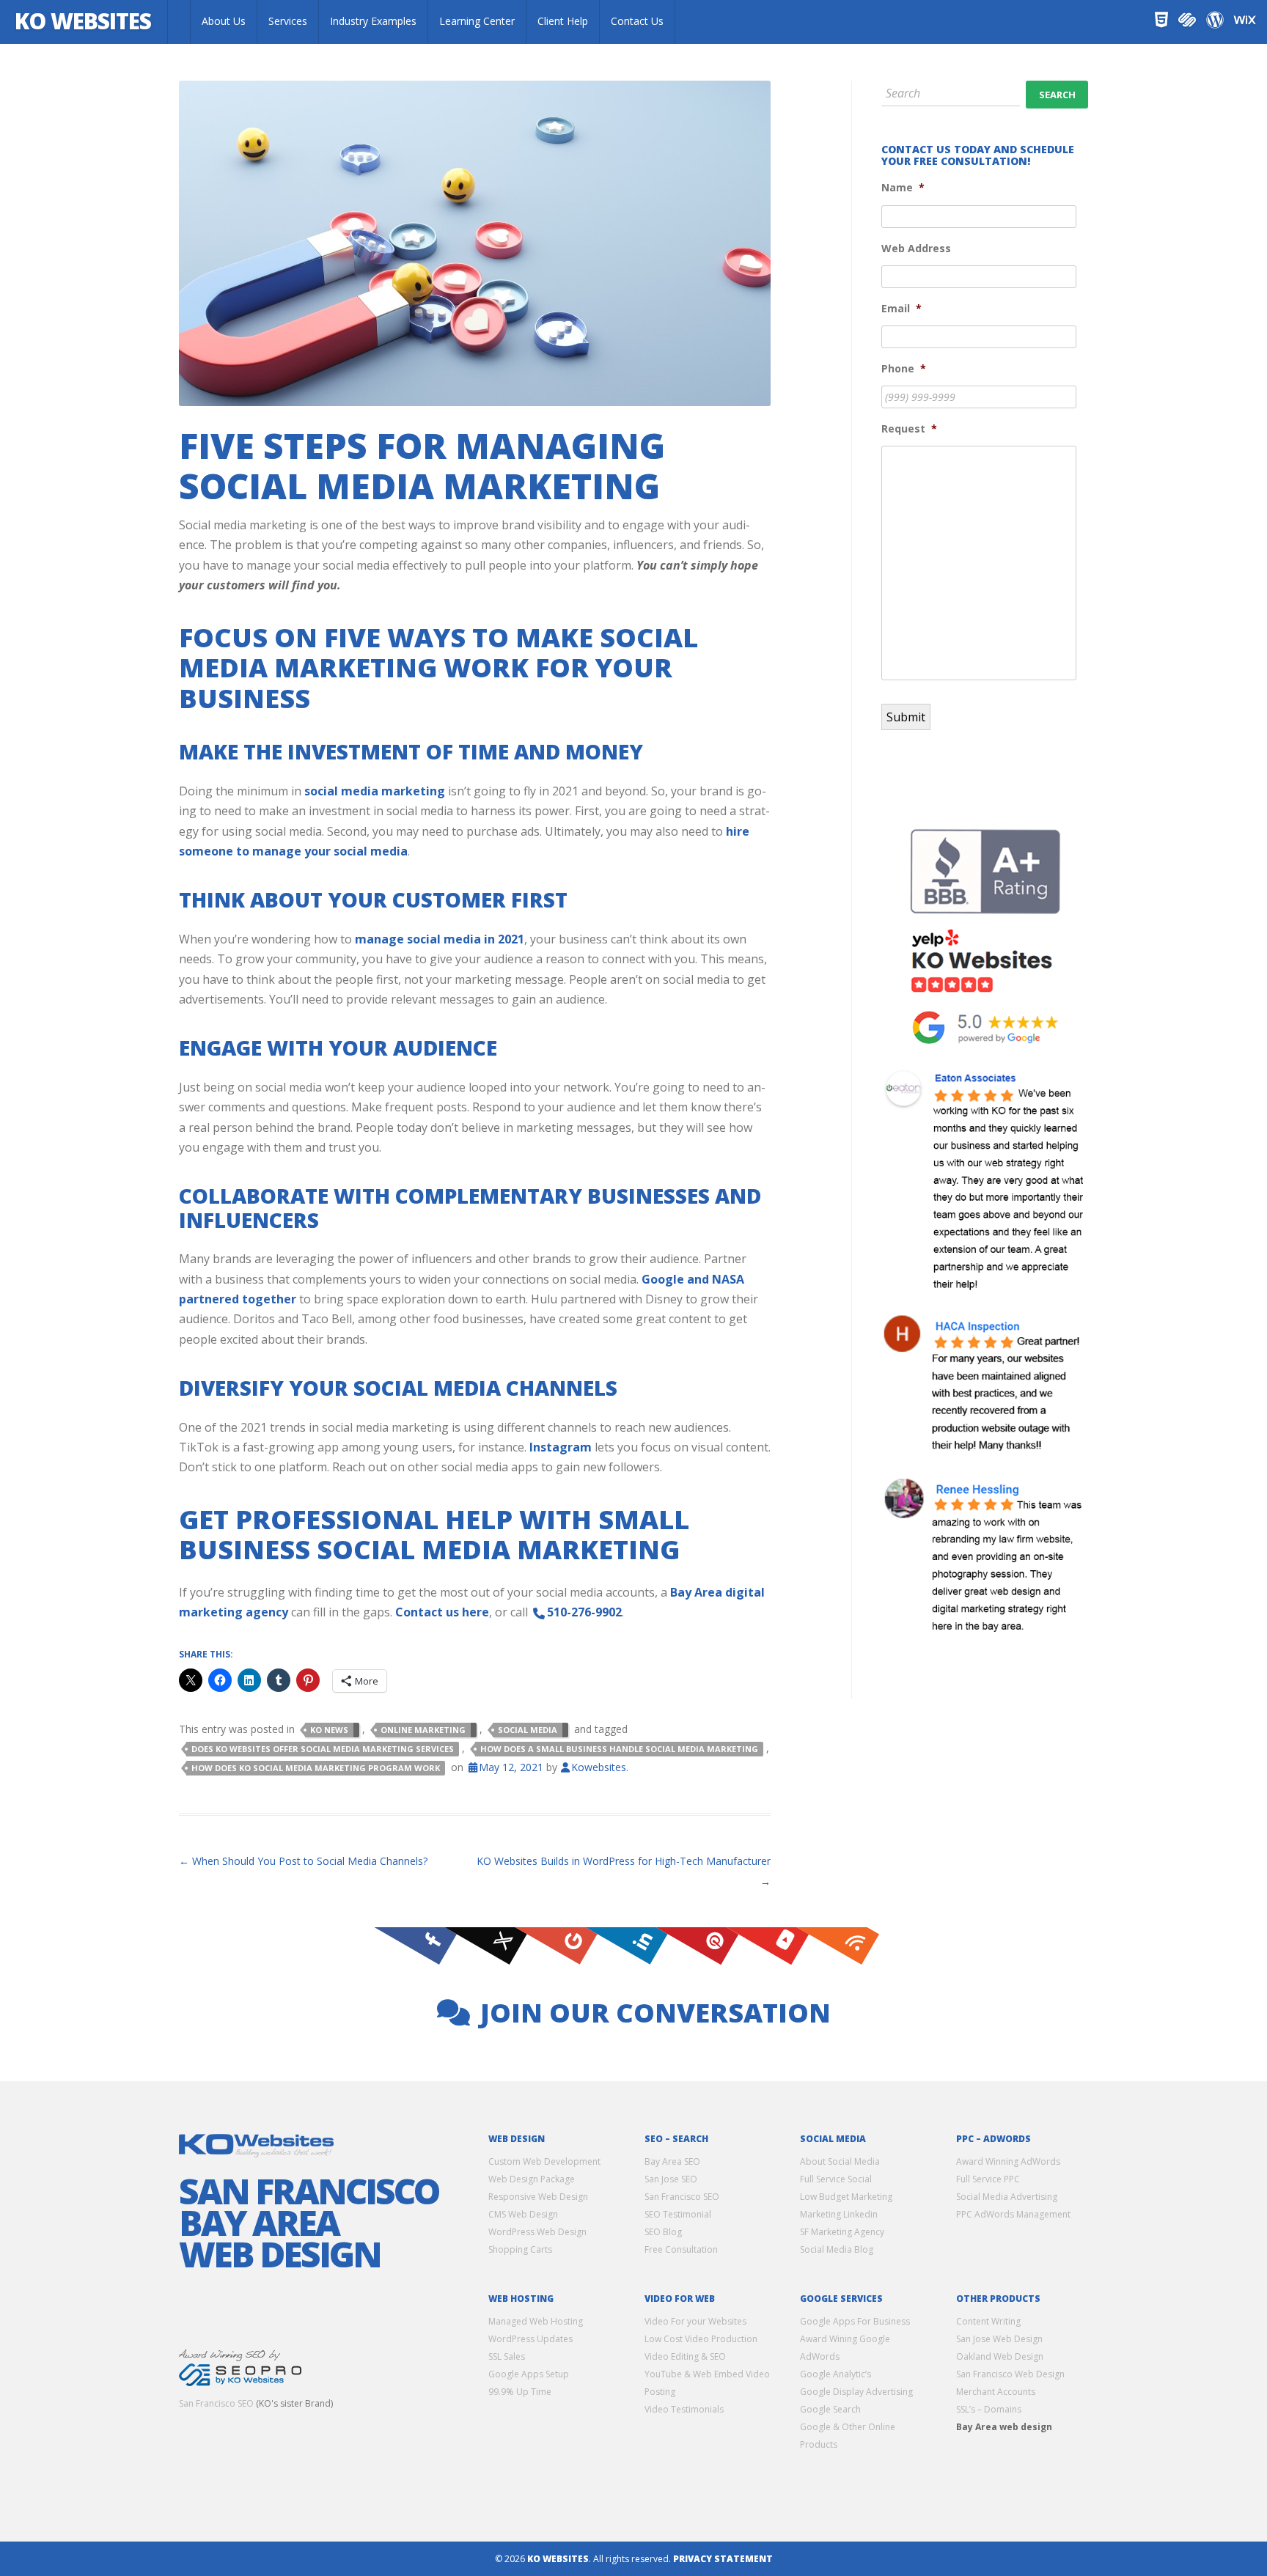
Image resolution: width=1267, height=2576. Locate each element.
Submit (906, 717)
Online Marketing (423, 1730)
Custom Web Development (544, 2161)
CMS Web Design (523, 2214)
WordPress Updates (530, 2338)
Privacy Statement (723, 2558)
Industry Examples (373, 21)
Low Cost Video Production (701, 2338)
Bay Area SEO (672, 2161)
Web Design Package (532, 2179)
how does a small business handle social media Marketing (619, 1749)
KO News (329, 1730)
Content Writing (988, 2321)
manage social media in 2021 (440, 939)
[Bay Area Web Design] (179, 22)
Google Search (830, 2408)
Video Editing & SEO (685, 2356)
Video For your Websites (695, 2321)
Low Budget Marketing (846, 2197)
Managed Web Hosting (536, 2321)
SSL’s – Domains (989, 2408)
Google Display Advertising (856, 2391)
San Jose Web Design (999, 2338)
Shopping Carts (520, 2249)
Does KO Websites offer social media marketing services (323, 1749)
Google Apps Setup (529, 2373)
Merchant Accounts (996, 2391)
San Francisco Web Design (1010, 2373)
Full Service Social (836, 2179)
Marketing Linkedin (839, 2214)
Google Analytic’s (836, 2373)
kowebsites (599, 1767)
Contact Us (637, 21)
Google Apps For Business (855, 2321)
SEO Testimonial (678, 2214)
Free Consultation (681, 2249)
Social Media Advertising (1007, 2197)
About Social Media (840, 2161)
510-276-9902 (584, 1612)
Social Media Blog (837, 2249)
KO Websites (83, 21)
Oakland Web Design (1000, 2356)
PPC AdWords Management (1013, 2214)
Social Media (528, 1730)
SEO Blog (663, 2232)
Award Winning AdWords (1008, 2161)
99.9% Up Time (520, 2391)
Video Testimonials (684, 2408)
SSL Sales (507, 2356)
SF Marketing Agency (842, 2232)
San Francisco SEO (216, 2403)
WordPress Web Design (537, 2232)
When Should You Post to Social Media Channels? (303, 1861)
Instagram (561, 1447)
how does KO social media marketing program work (316, 1768)
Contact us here (442, 1612)
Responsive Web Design (538, 2197)
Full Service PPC (988, 2179)
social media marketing (375, 791)
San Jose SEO (671, 2179)
